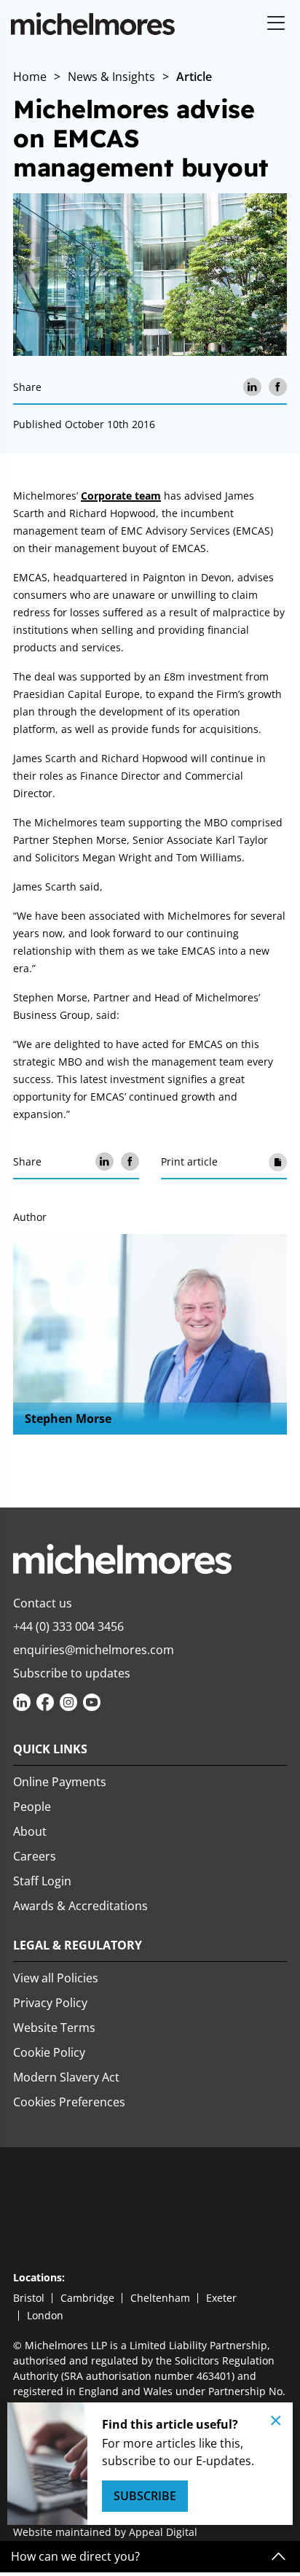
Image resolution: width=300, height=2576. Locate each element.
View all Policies (56, 1978)
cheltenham (160, 2298)
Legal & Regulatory (78, 1945)
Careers (35, 1856)
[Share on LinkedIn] (252, 387)
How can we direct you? (75, 2557)
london (45, 2315)
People (32, 1807)
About (30, 1831)
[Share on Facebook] (278, 387)
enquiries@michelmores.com (94, 1650)
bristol (29, 2298)
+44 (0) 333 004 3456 (68, 1626)
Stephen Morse (68, 1419)
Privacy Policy (50, 2003)
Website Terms (54, 2028)
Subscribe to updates (72, 1673)
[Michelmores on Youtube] (92, 1702)
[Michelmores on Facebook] (45, 1702)
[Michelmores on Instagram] (68, 1702)
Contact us (43, 1603)
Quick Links (50, 1749)
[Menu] (276, 24)
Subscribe (145, 2496)
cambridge (87, 2298)
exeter (221, 2298)
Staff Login (42, 1881)
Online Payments (60, 1782)
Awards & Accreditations (80, 1906)
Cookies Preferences (69, 2102)
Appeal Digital (163, 2532)
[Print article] (278, 1161)
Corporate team (121, 496)
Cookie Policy (49, 2052)
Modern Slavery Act (66, 2077)
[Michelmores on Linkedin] (22, 1702)
